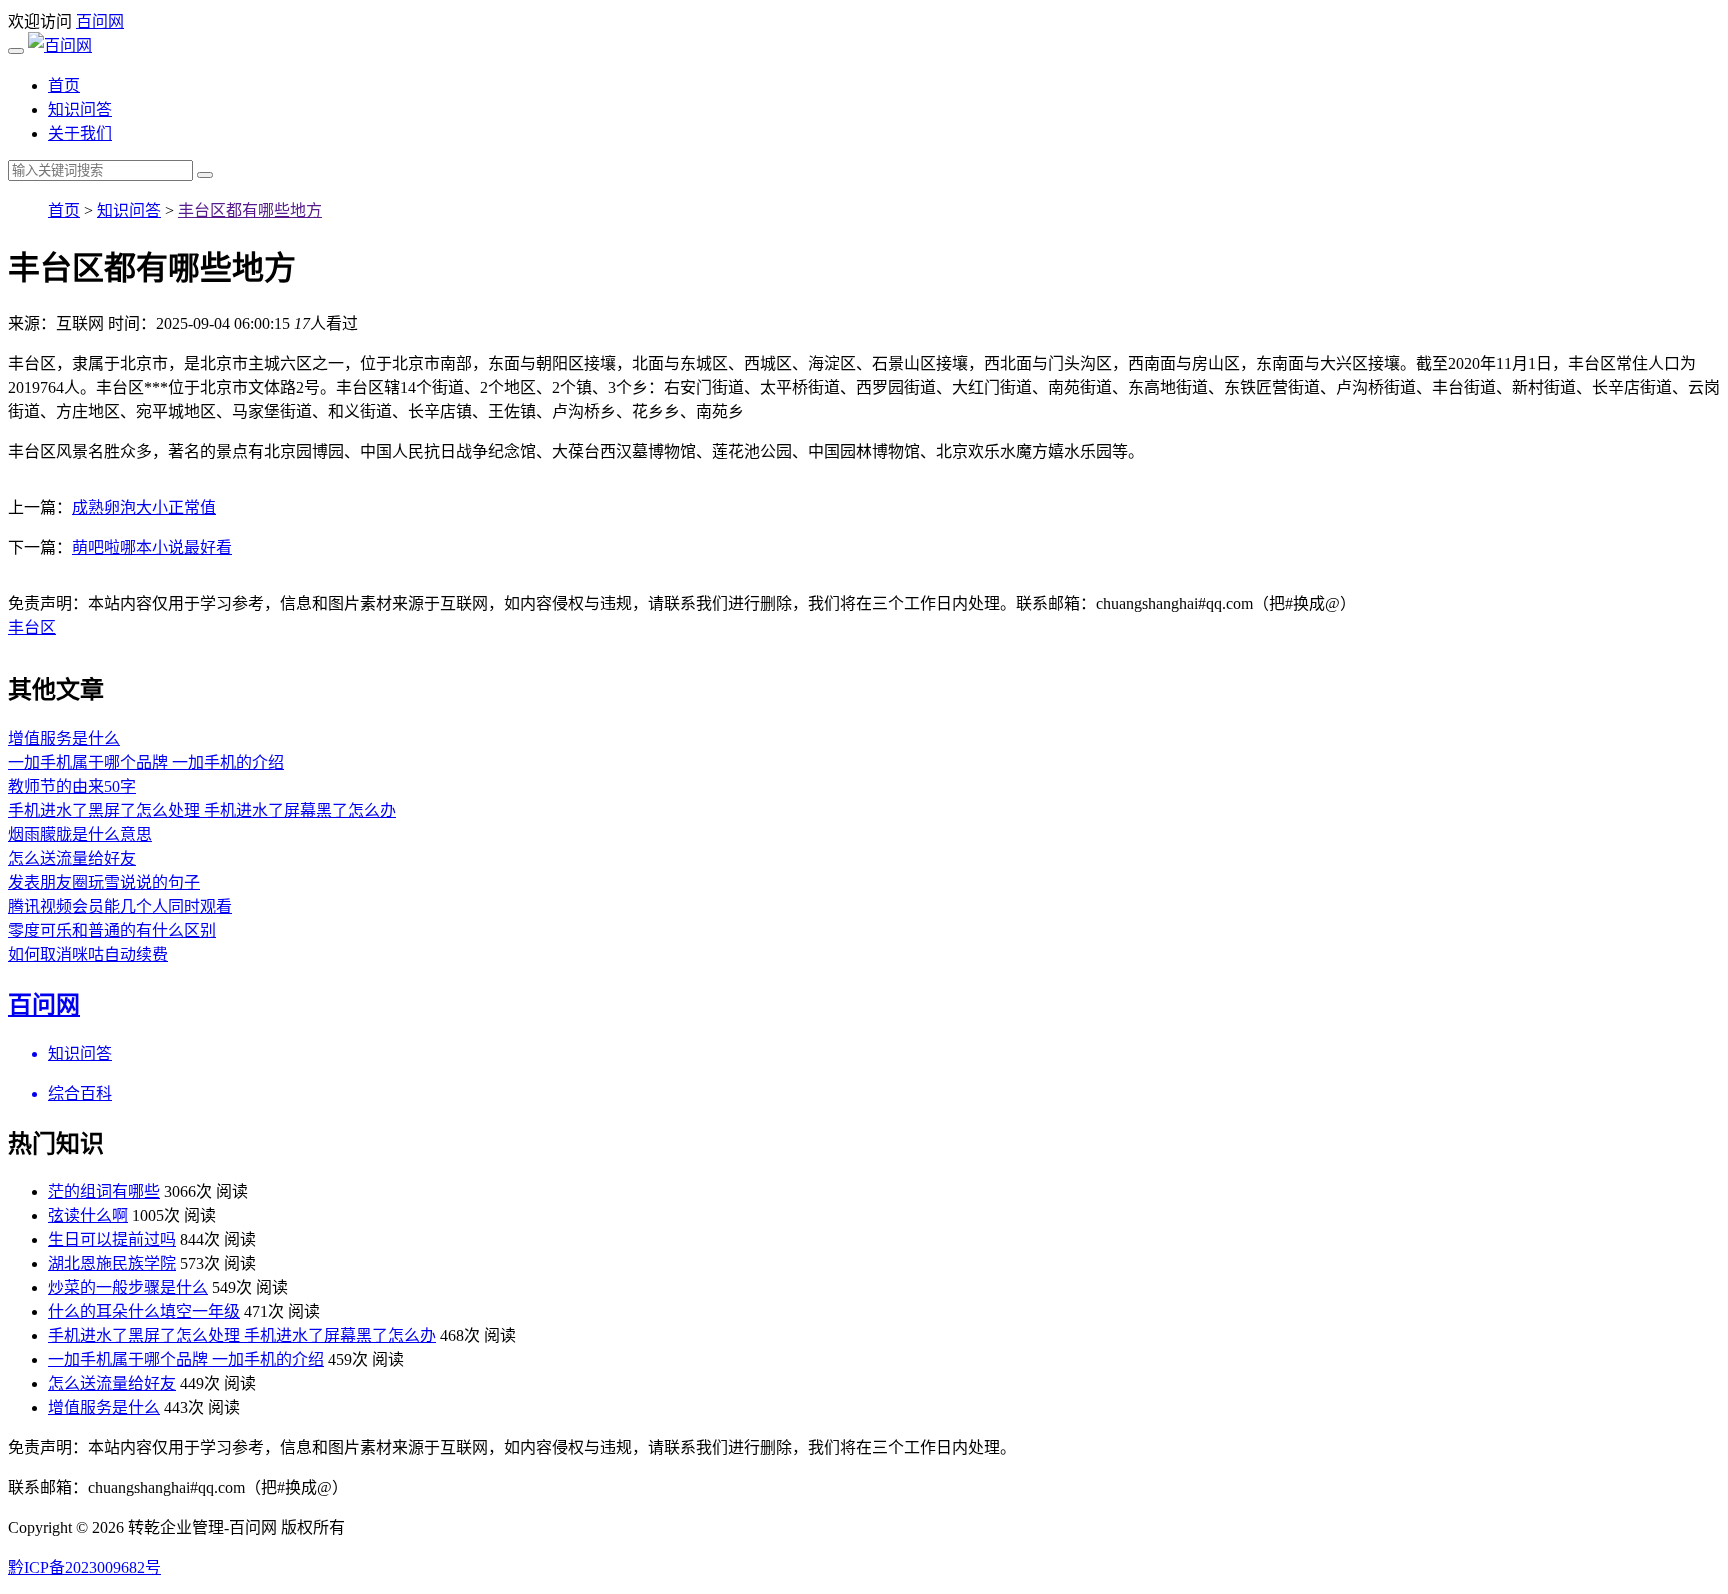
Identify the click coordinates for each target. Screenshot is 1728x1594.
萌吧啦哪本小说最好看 (152, 547)
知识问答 (80, 109)
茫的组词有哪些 (104, 1191)
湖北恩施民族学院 (112, 1263)
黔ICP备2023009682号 (84, 1567)
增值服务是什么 (64, 738)
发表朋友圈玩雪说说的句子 (104, 882)
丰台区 (32, 627)
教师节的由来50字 (72, 786)
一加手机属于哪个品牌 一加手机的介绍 (146, 762)
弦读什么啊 (88, 1215)
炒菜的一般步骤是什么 (128, 1287)
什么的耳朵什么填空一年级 (144, 1311)
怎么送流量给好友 (72, 858)
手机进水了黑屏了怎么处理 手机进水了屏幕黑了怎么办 (202, 810)
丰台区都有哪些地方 (250, 210)
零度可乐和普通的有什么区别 (112, 930)
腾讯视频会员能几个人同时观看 (120, 906)
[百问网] (60, 45)
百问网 (100, 21)
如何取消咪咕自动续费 (88, 954)
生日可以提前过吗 (112, 1239)
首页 (64, 85)
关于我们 (80, 133)
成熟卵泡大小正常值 (144, 507)
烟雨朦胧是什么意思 (80, 834)
